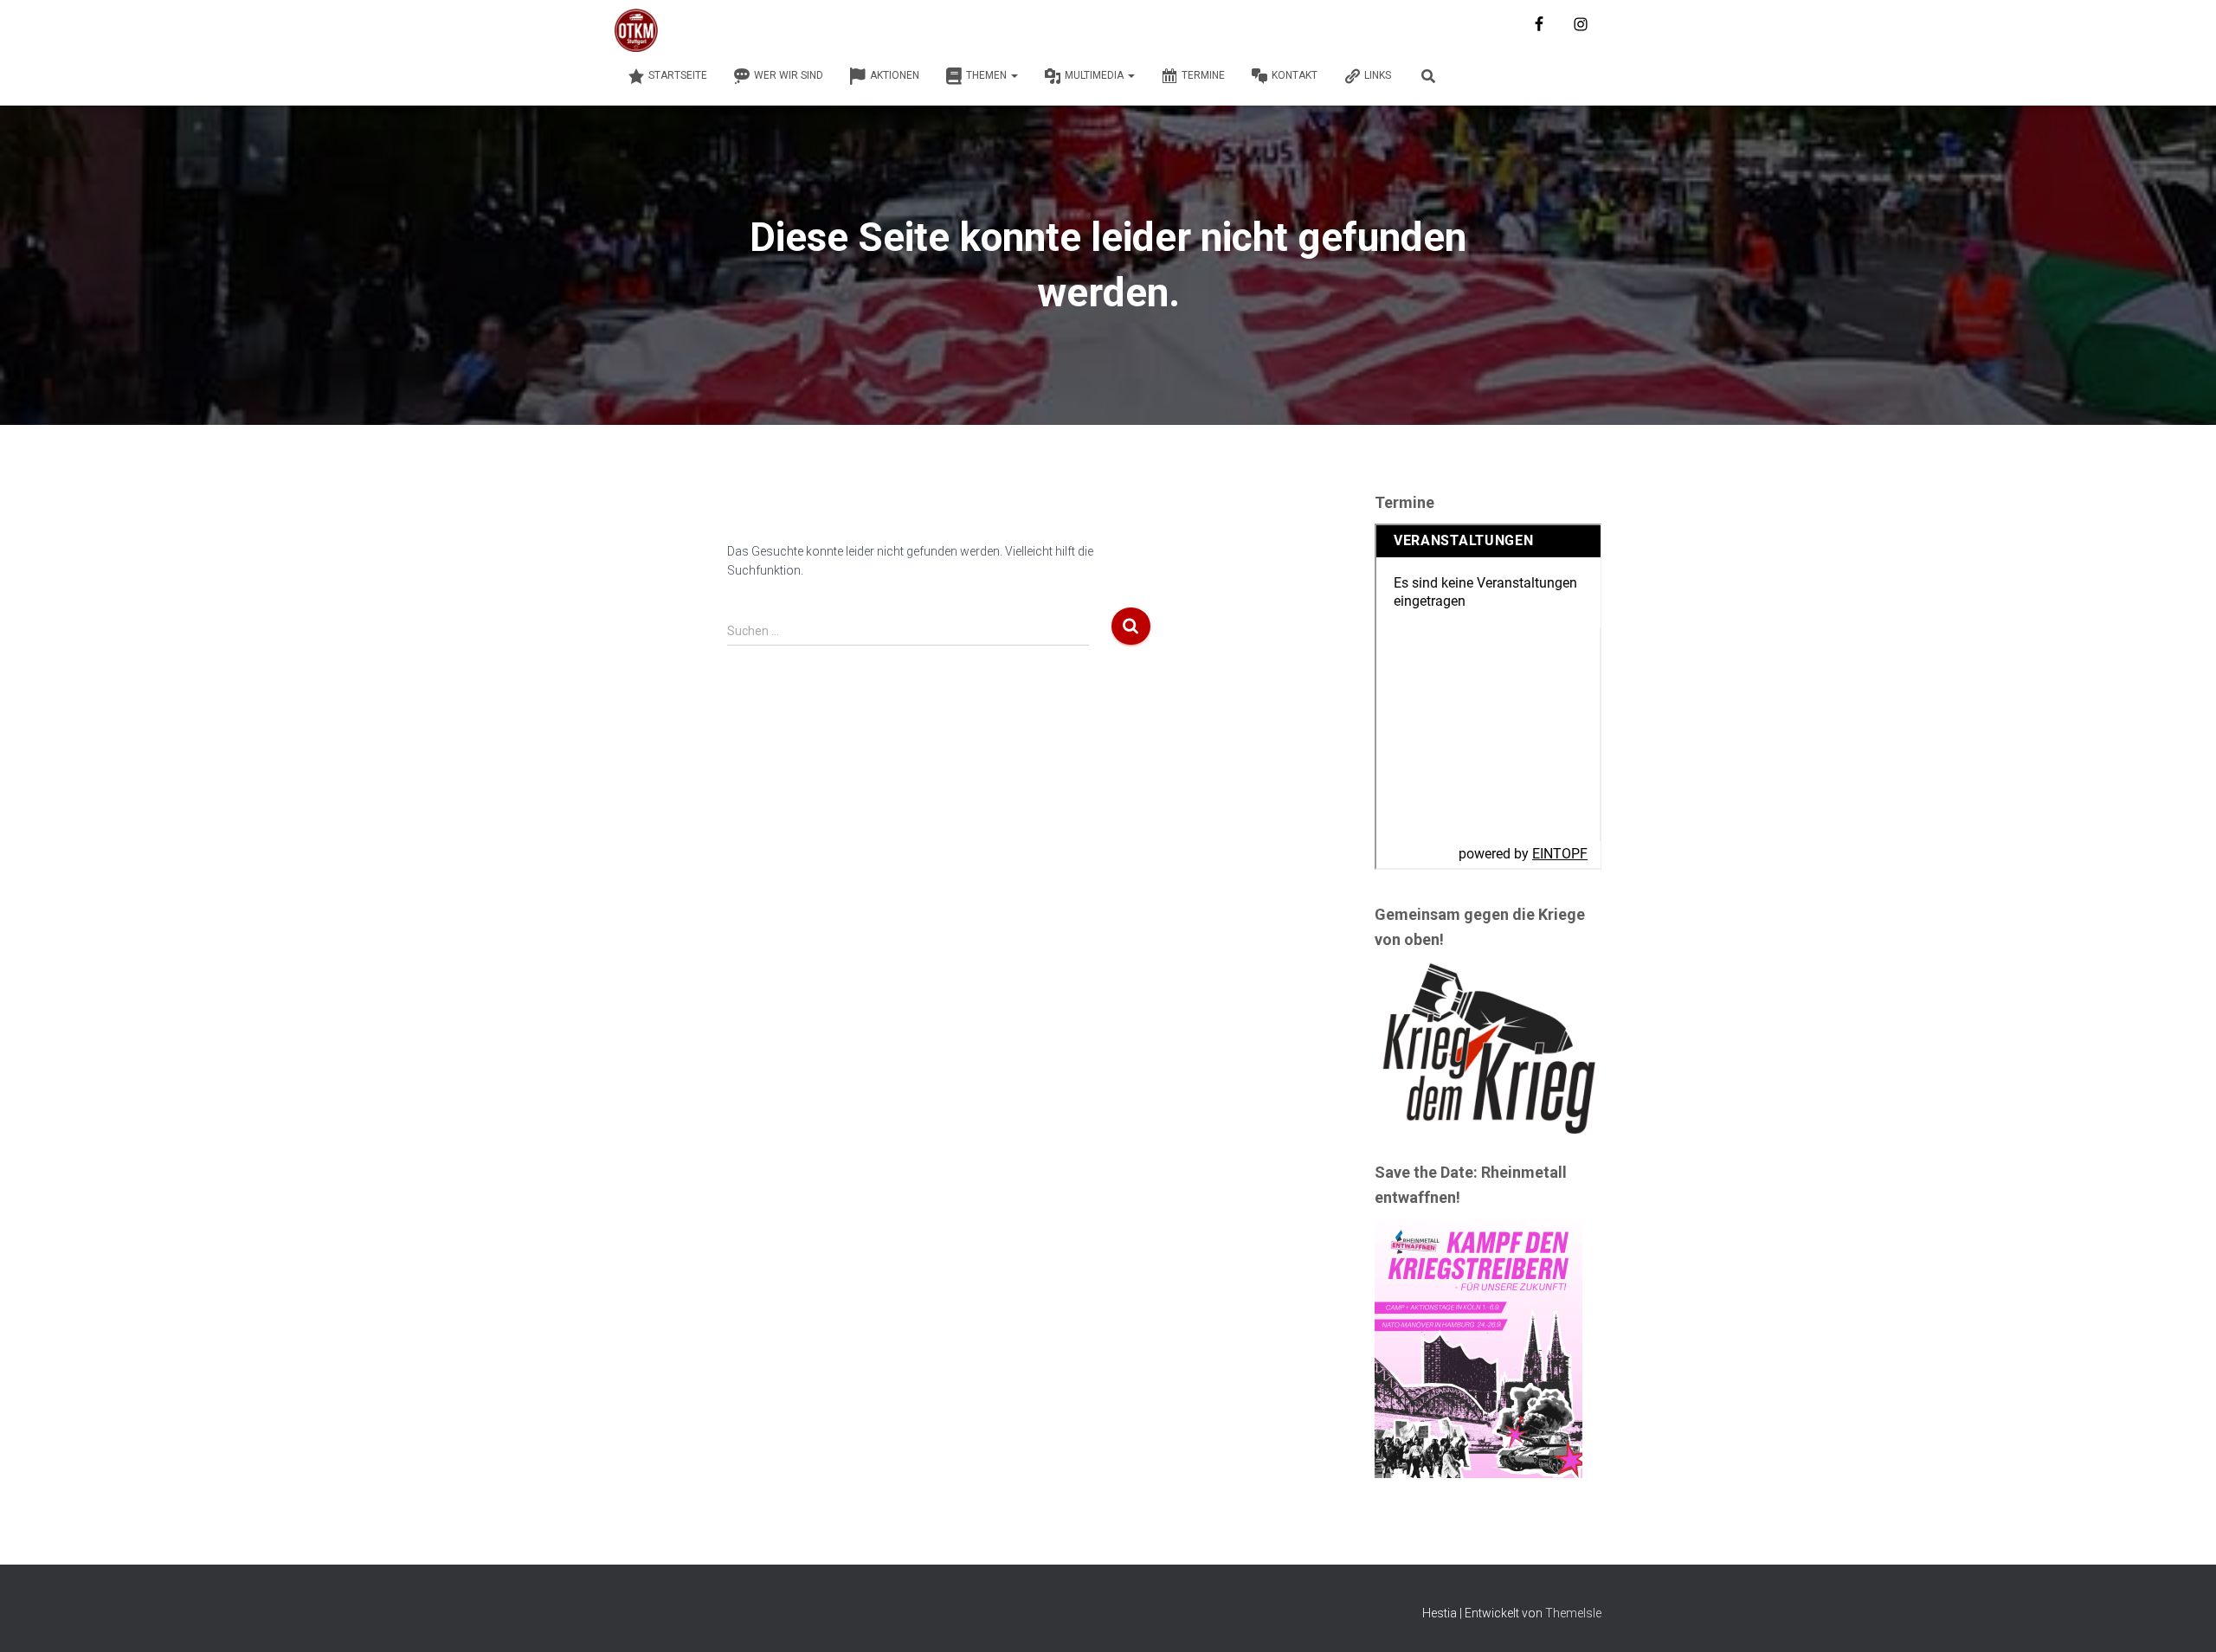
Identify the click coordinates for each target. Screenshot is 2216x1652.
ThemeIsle (1573, 1613)
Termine (1203, 75)
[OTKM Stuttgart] (636, 30)
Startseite (678, 75)
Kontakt (1295, 75)
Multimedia (1095, 75)
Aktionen (895, 75)
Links (1378, 75)
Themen (988, 75)
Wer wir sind (789, 75)
